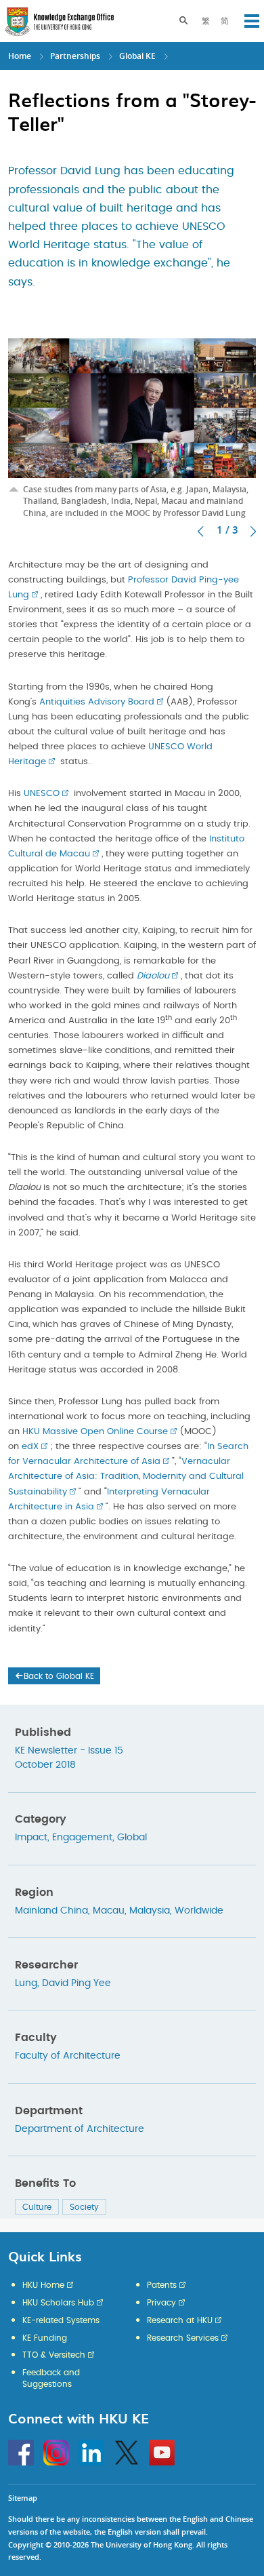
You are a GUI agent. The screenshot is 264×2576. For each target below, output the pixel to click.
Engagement (82, 1838)
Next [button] (253, 532)
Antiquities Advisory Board (97, 702)
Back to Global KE (59, 1676)
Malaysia (150, 1911)
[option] (132, 414)
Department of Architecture (80, 2129)
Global (132, 1838)
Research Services (183, 2338)
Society (84, 2207)
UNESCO (42, 794)
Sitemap (23, 2498)
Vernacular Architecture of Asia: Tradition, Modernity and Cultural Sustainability (126, 1477)
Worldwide (199, 1911)
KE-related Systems (61, 2320)
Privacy (161, 2303)
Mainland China (51, 1911)
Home (20, 56)
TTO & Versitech (54, 2355)
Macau (109, 1911)
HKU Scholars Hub (58, 2303)
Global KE (137, 56)
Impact (31, 1838)
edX (30, 1447)
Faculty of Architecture (68, 2056)
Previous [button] (200, 532)
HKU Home (43, 2285)
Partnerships (75, 56)
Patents (162, 2285)
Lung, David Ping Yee (63, 1983)
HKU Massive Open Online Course (95, 1432)
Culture (37, 2207)
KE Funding (45, 2338)
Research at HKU (180, 2320)
